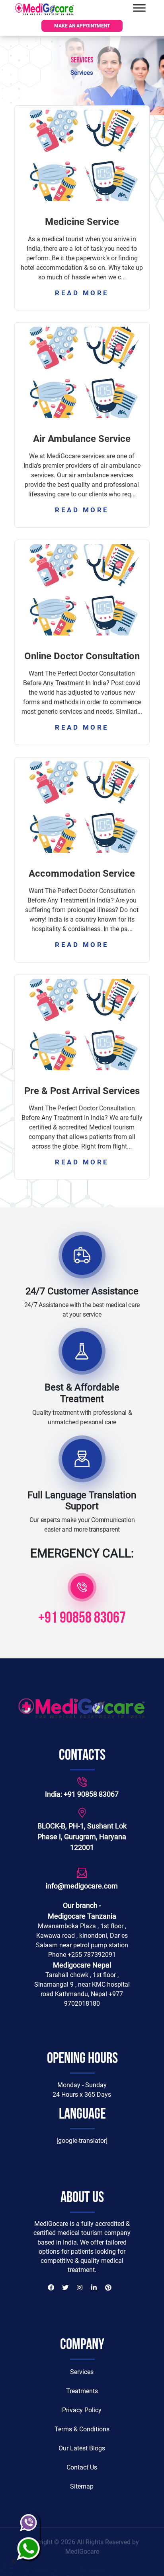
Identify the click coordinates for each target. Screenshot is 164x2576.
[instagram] (80, 2289)
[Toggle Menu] (139, 8)
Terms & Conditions (82, 2429)
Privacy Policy (82, 2410)
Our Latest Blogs (82, 2448)
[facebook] (51, 2289)
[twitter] (65, 2289)
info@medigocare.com (82, 1886)
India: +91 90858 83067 (82, 1794)
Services (82, 2372)
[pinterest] (108, 2289)
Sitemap (82, 2486)
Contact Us (82, 2467)
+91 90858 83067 (82, 1619)
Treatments (82, 2391)
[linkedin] (94, 2289)
